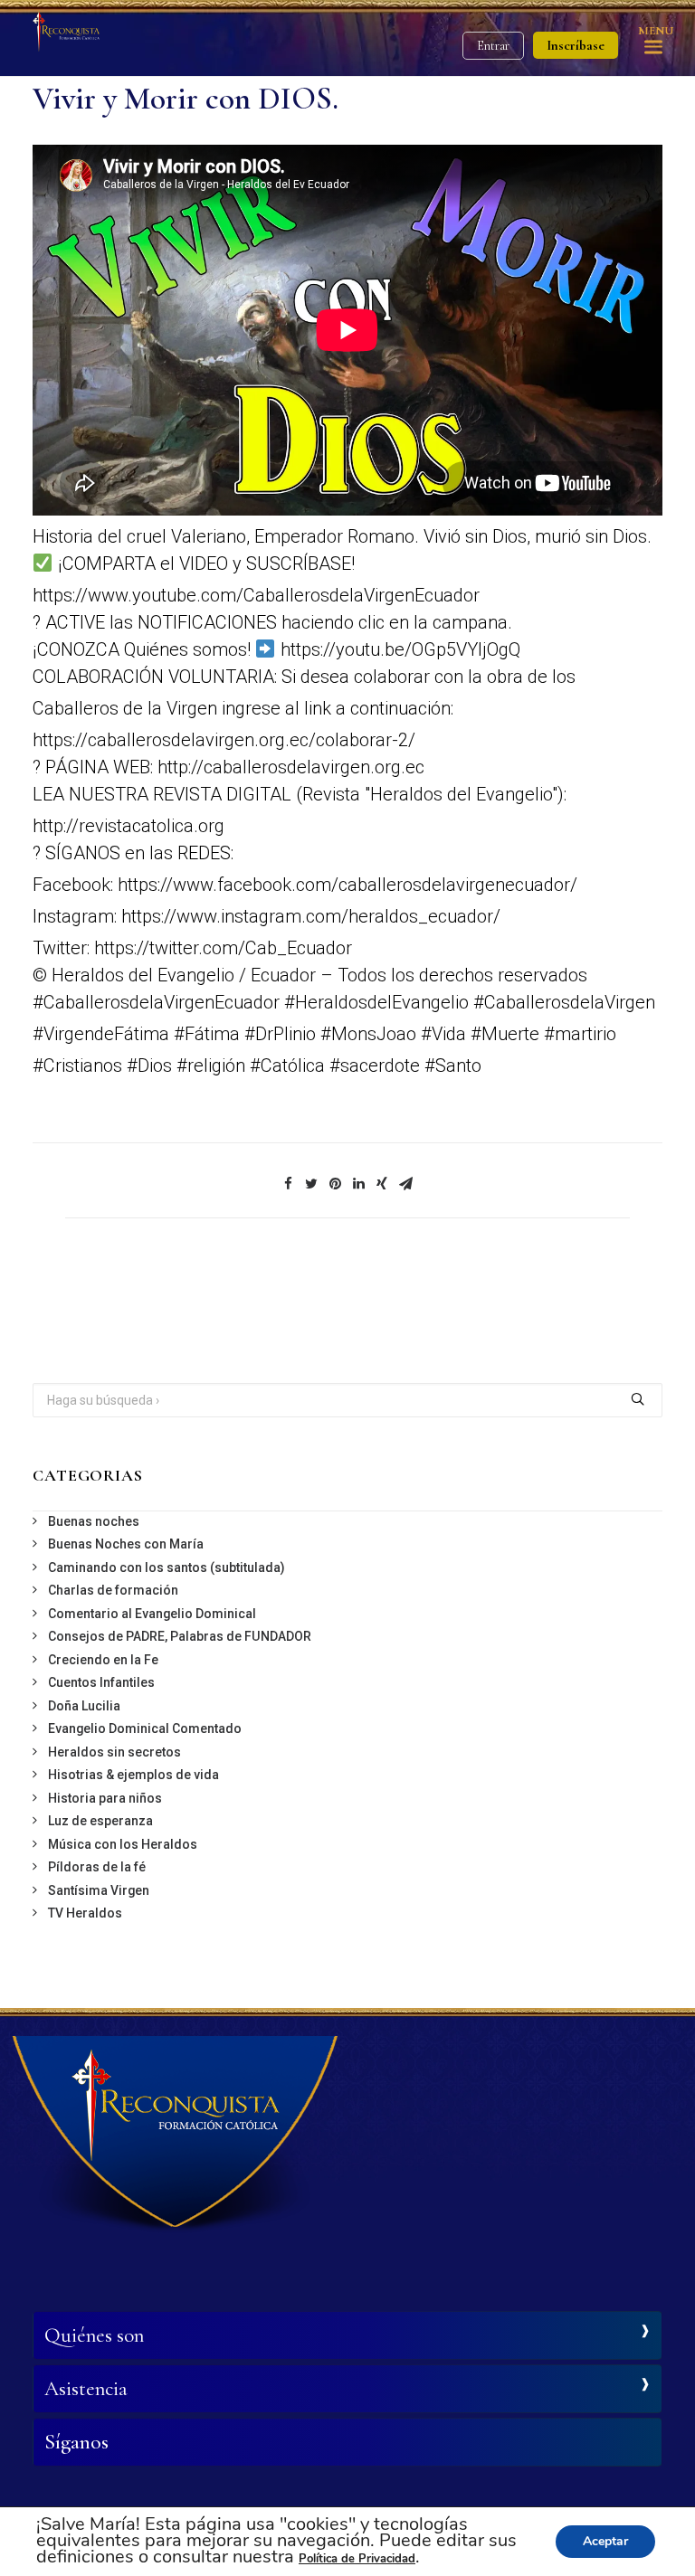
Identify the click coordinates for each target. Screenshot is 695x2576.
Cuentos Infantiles (101, 1682)
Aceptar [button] (605, 2541)
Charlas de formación (113, 1590)
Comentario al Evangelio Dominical (152, 1614)
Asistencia (86, 2389)
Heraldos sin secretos (114, 1752)
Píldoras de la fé (97, 1867)
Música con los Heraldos (123, 1844)
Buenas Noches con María (126, 1544)
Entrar (493, 46)
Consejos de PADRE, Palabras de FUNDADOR (180, 1636)
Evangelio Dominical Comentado (145, 1728)
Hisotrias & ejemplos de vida (133, 1775)
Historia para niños (105, 1798)
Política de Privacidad (357, 2559)
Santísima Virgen (99, 1890)
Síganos (76, 2442)
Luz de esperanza (100, 1821)
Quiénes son (94, 2335)
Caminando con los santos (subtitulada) (167, 1567)
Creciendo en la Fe (103, 1660)
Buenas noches (94, 1521)
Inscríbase (576, 45)
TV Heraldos (85, 1913)
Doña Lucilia (84, 1706)
